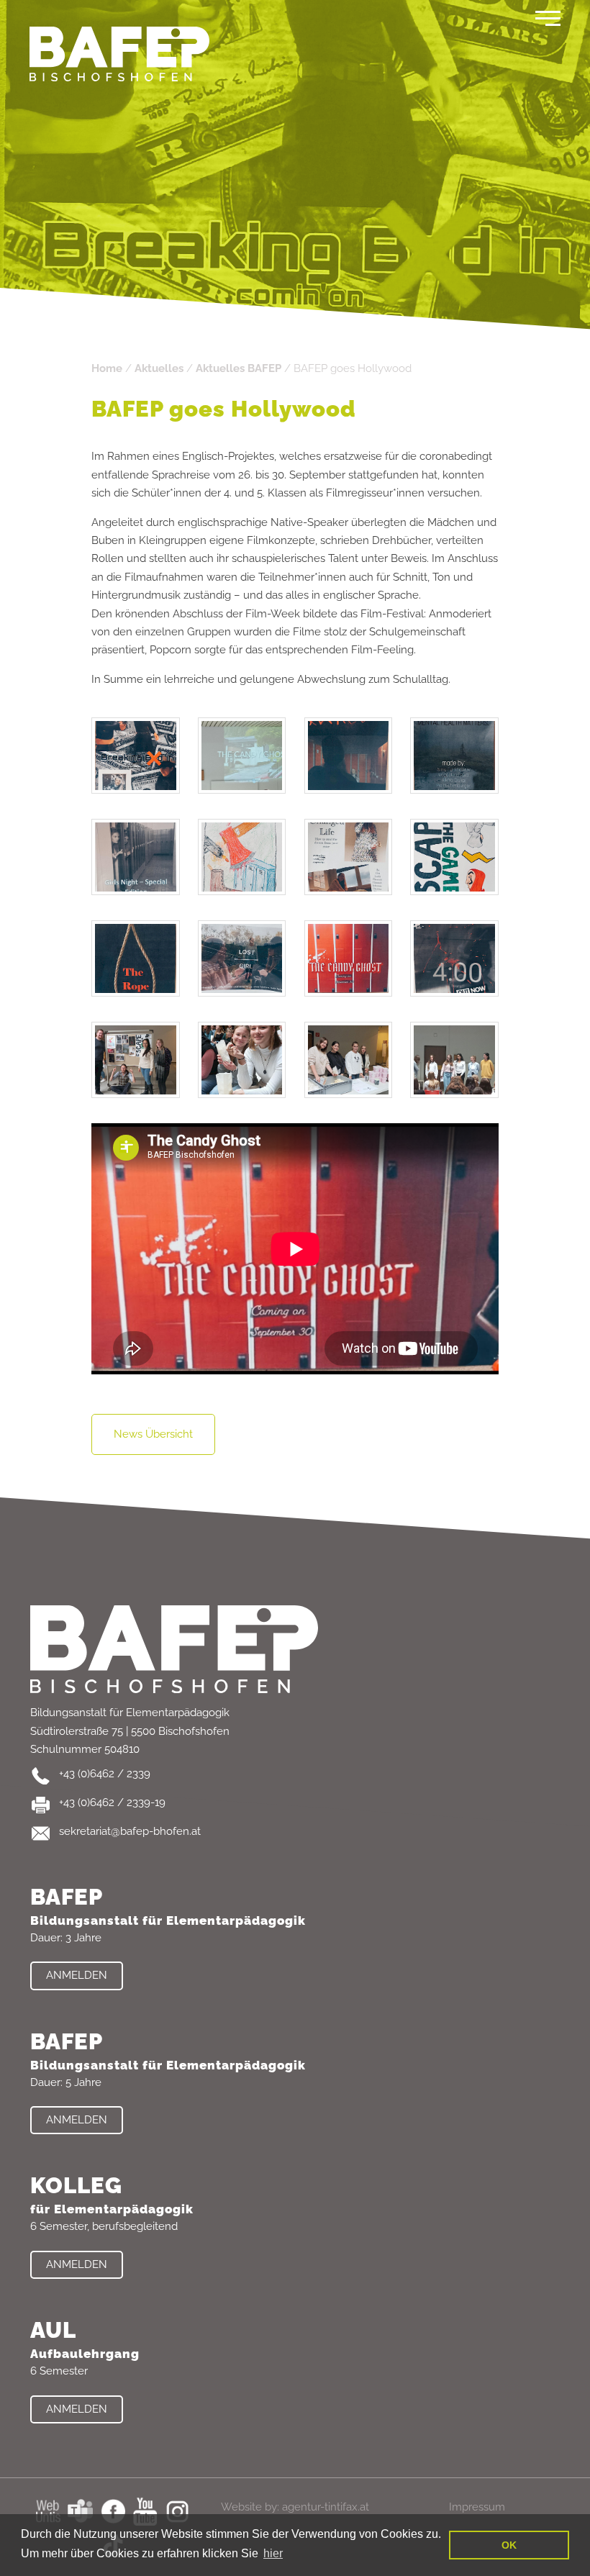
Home (107, 368)
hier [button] (273, 2553)
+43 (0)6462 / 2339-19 (112, 1802)
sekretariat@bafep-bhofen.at (130, 1831)
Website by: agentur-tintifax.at (295, 2507)
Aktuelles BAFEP (239, 368)
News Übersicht (153, 1434)
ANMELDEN (77, 1975)
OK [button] (509, 2545)
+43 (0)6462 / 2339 (105, 1774)
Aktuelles (159, 368)
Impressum (477, 2507)
